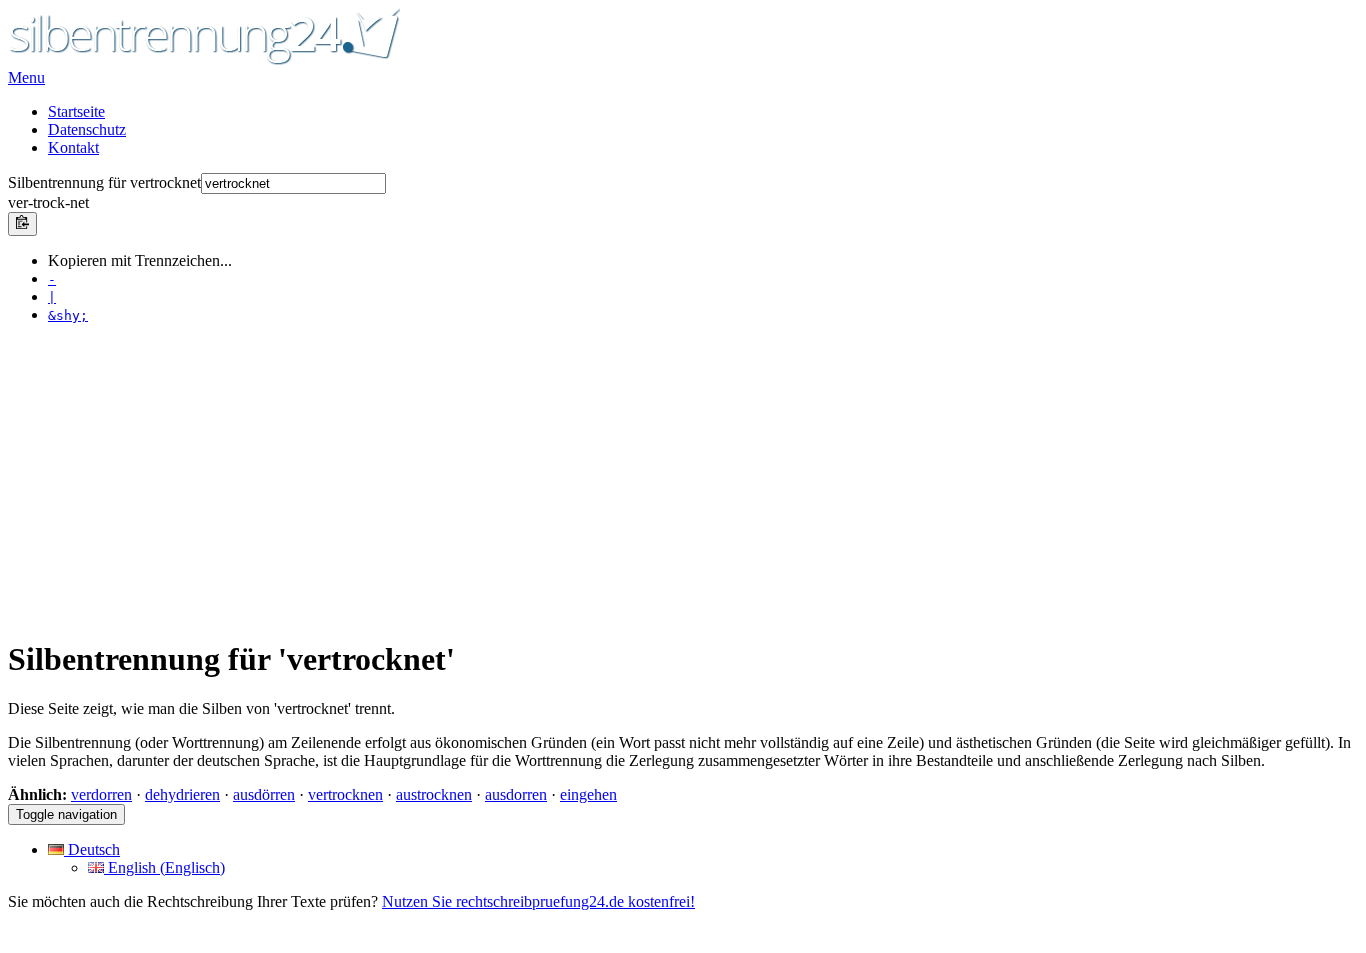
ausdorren (516, 794)
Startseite (76, 111)
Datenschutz (87, 129)
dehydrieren (182, 794)
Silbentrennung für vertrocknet (104, 182)
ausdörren (264, 794)
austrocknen (434, 794)
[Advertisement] (608, 480)
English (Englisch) (164, 867)
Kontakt (73, 147)
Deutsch (92, 849)
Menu (26, 77)
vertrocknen (345, 794)
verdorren (101, 794)
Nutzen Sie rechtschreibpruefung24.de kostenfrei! (538, 901)
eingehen (588, 794)
